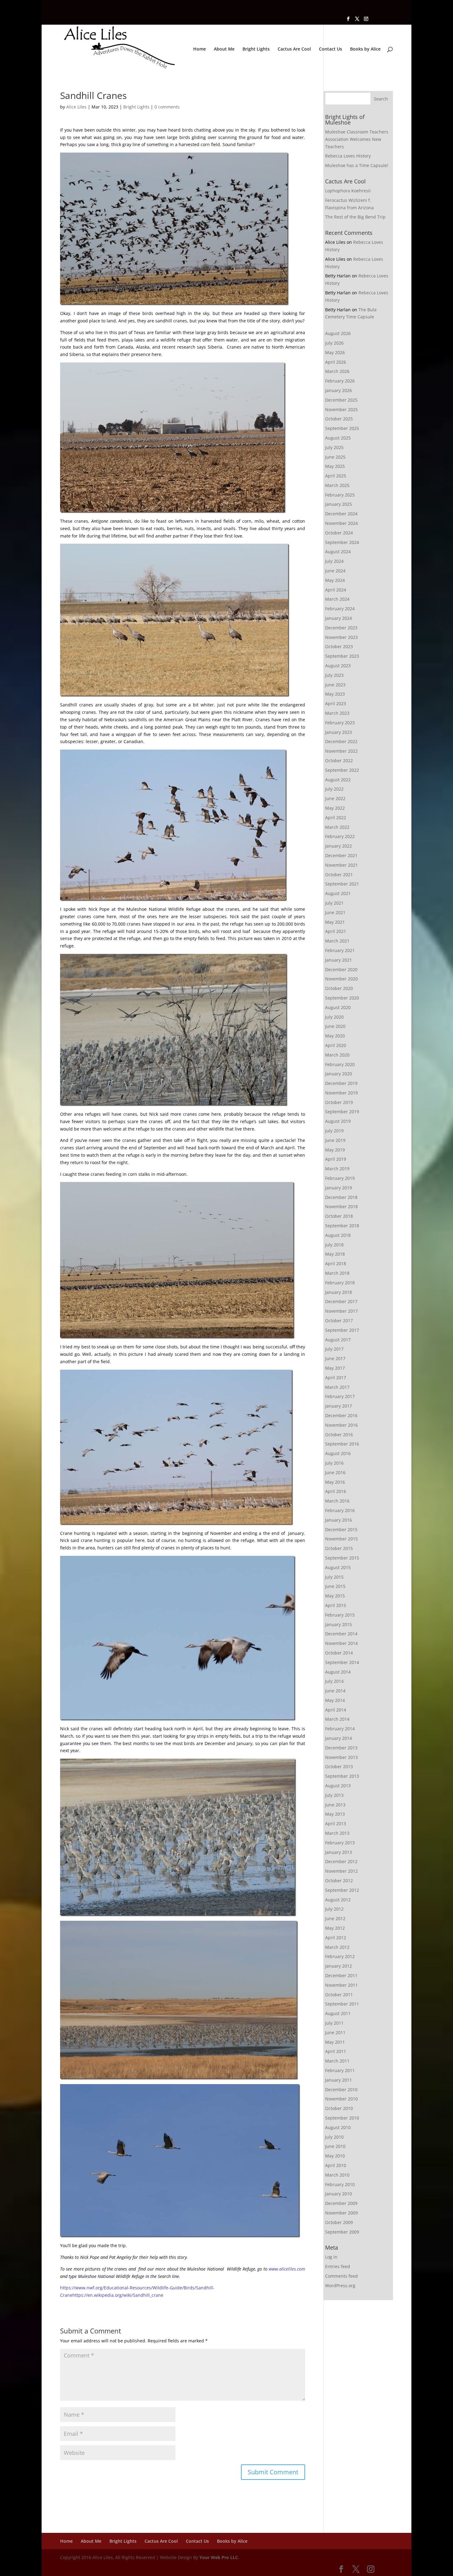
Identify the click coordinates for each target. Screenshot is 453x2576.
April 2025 (336, 476)
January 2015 (339, 1624)
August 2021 (338, 893)
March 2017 (337, 1387)
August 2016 (338, 1453)
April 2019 (336, 1159)
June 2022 (335, 798)
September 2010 (342, 2118)
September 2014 (342, 1662)
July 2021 (334, 903)
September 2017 (342, 1330)
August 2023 (338, 666)
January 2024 (339, 618)
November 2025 (341, 409)
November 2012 (341, 1871)
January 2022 (339, 846)
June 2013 (335, 1805)
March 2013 (337, 1833)
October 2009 (339, 2222)
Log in (331, 2257)
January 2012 (339, 1966)
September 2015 (342, 1558)
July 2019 (334, 1131)
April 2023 (336, 703)
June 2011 (335, 2032)
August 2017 (338, 1340)
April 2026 (336, 362)
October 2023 (339, 646)
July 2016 (334, 1463)
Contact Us (331, 49)
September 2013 (342, 1776)
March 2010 (337, 2175)
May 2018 (335, 1254)
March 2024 (337, 599)
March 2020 (337, 1055)
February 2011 (340, 2070)
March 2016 (337, 1501)
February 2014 (340, 1729)
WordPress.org (340, 2286)
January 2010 (339, 2194)
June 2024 (335, 571)
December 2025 (341, 400)
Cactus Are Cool (294, 49)
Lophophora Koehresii (348, 191)
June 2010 (335, 2146)
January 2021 (339, 960)
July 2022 (334, 789)
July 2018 (334, 1245)
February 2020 (340, 1064)
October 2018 (339, 1216)
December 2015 (341, 1529)
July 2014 (334, 1681)
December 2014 (341, 1634)
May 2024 (335, 580)
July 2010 (334, 2137)
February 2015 (340, 1615)
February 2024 (340, 609)
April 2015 (336, 1605)
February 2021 (340, 950)
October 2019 (339, 1102)
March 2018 (337, 1273)
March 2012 (337, 1947)
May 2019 (335, 1150)
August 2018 (338, 1235)
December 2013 (341, 1748)
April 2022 (336, 818)
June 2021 (335, 912)
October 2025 (339, 419)
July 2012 (334, 1909)
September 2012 (342, 1890)
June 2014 (335, 1691)
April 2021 (336, 931)
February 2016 (340, 1510)
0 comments (167, 107)
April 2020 (336, 1045)
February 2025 (340, 495)
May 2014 (335, 1700)
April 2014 (336, 1710)
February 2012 (340, 1956)
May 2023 (335, 694)
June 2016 (335, 1472)
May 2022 (335, 808)
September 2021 (342, 884)
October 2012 (339, 1881)
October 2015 (339, 1548)
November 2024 (341, 523)
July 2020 (334, 1017)
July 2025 (334, 447)
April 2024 (336, 590)
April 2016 (336, 1491)
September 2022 (342, 770)
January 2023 (339, 732)
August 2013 (338, 1786)
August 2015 (338, 1567)
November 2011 (341, 1985)
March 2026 (337, 371)
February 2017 (340, 1396)
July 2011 (334, 2023)
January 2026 (339, 390)
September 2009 (342, 2232)
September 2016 (342, 1444)
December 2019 (341, 1083)
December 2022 (341, 741)
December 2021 (341, 855)
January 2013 (339, 1852)
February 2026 (340, 381)
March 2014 (337, 1719)
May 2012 (335, 1928)
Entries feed (338, 2266)
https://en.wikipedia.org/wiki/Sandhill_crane (118, 2295)
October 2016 (339, 1435)
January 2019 (339, 1188)
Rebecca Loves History (348, 156)
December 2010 (341, 2089)
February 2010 (340, 2184)
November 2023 (341, 637)
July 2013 (334, 1795)
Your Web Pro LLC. (219, 2557)
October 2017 (339, 1321)
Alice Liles (76, 107)
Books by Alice (365, 49)
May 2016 (335, 1482)
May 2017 (335, 1368)
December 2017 (341, 1301)
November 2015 (341, 1539)
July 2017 (334, 1349)
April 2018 (336, 1263)
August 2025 (338, 438)
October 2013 (339, 1766)
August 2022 (338, 780)
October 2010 (339, 2108)
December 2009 (341, 2203)
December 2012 (341, 1861)
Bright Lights (256, 49)
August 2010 (338, 2127)
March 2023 (337, 713)
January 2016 (339, 1520)
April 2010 (336, 2165)
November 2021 (341, 865)
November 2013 (341, 1757)
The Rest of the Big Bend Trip (355, 217)
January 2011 (339, 2080)
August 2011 (338, 2013)
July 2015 (334, 1577)
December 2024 (341, 514)
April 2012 (336, 1938)
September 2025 (342, 428)
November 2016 (341, 1425)
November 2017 (341, 1311)
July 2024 (334, 561)
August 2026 (338, 333)
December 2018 (341, 1197)
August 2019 (338, 1121)
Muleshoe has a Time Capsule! (357, 165)
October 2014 (339, 1653)
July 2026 (334, 343)
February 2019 (340, 1178)
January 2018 (339, 1292)
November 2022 (341, 751)
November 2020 (341, 979)
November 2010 (341, 2099)
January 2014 (339, 1738)
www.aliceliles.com (287, 2269)
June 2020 (335, 1026)
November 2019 (341, 1093)
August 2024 (338, 552)
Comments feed (341, 2276)
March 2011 (337, 2061)
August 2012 (338, 1900)
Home (200, 49)
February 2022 (340, 836)
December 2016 (341, 1415)
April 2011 (336, 2051)
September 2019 (342, 1112)
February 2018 (340, 1283)
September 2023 (342, 656)
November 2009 (341, 2213)
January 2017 (339, 1406)
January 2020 (339, 1074)
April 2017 (336, 1378)
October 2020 (339, 988)
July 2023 (334, 675)
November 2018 (341, 1206)
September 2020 (342, 998)
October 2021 (339, 875)
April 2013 (336, 1824)
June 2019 (335, 1140)
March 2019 (337, 1169)
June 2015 (335, 1586)
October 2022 (339, 761)
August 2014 (338, 1672)
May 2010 (335, 2156)
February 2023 (340, 723)
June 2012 (335, 1918)
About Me (224, 49)
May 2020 (335, 1036)
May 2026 (335, 352)
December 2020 (341, 969)
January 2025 (339, 504)
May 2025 (335, 466)
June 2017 (335, 1358)
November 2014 (341, 1643)
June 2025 (335, 457)
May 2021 (335, 922)
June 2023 (335, 685)
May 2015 (335, 1596)
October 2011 (339, 1995)
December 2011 (341, 1975)
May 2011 (335, 2042)
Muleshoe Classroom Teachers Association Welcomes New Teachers (357, 139)
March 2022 (337, 827)
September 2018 (342, 1226)
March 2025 (337, 485)
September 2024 (342, 542)
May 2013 (335, 1814)
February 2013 (340, 1843)
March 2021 (337, 941)
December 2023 (341, 628)
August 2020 (338, 1007)
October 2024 (339, 533)
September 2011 (342, 2004)
